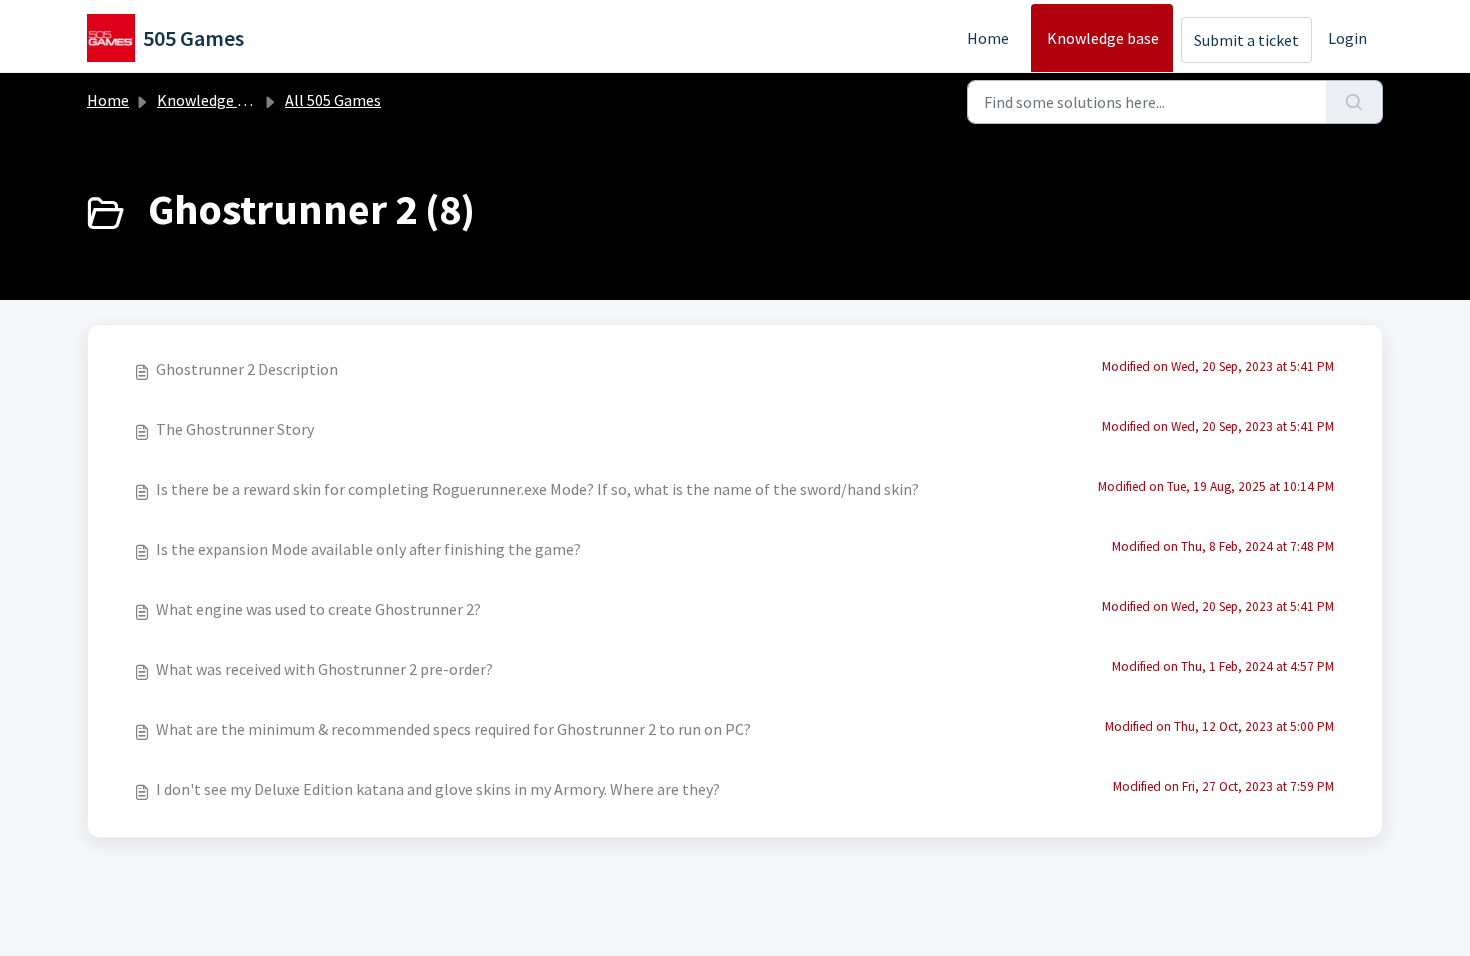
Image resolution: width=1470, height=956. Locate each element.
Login (1347, 38)
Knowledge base (1103, 38)
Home (988, 38)
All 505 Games (333, 100)
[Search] (1354, 102)
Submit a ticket (1246, 40)
